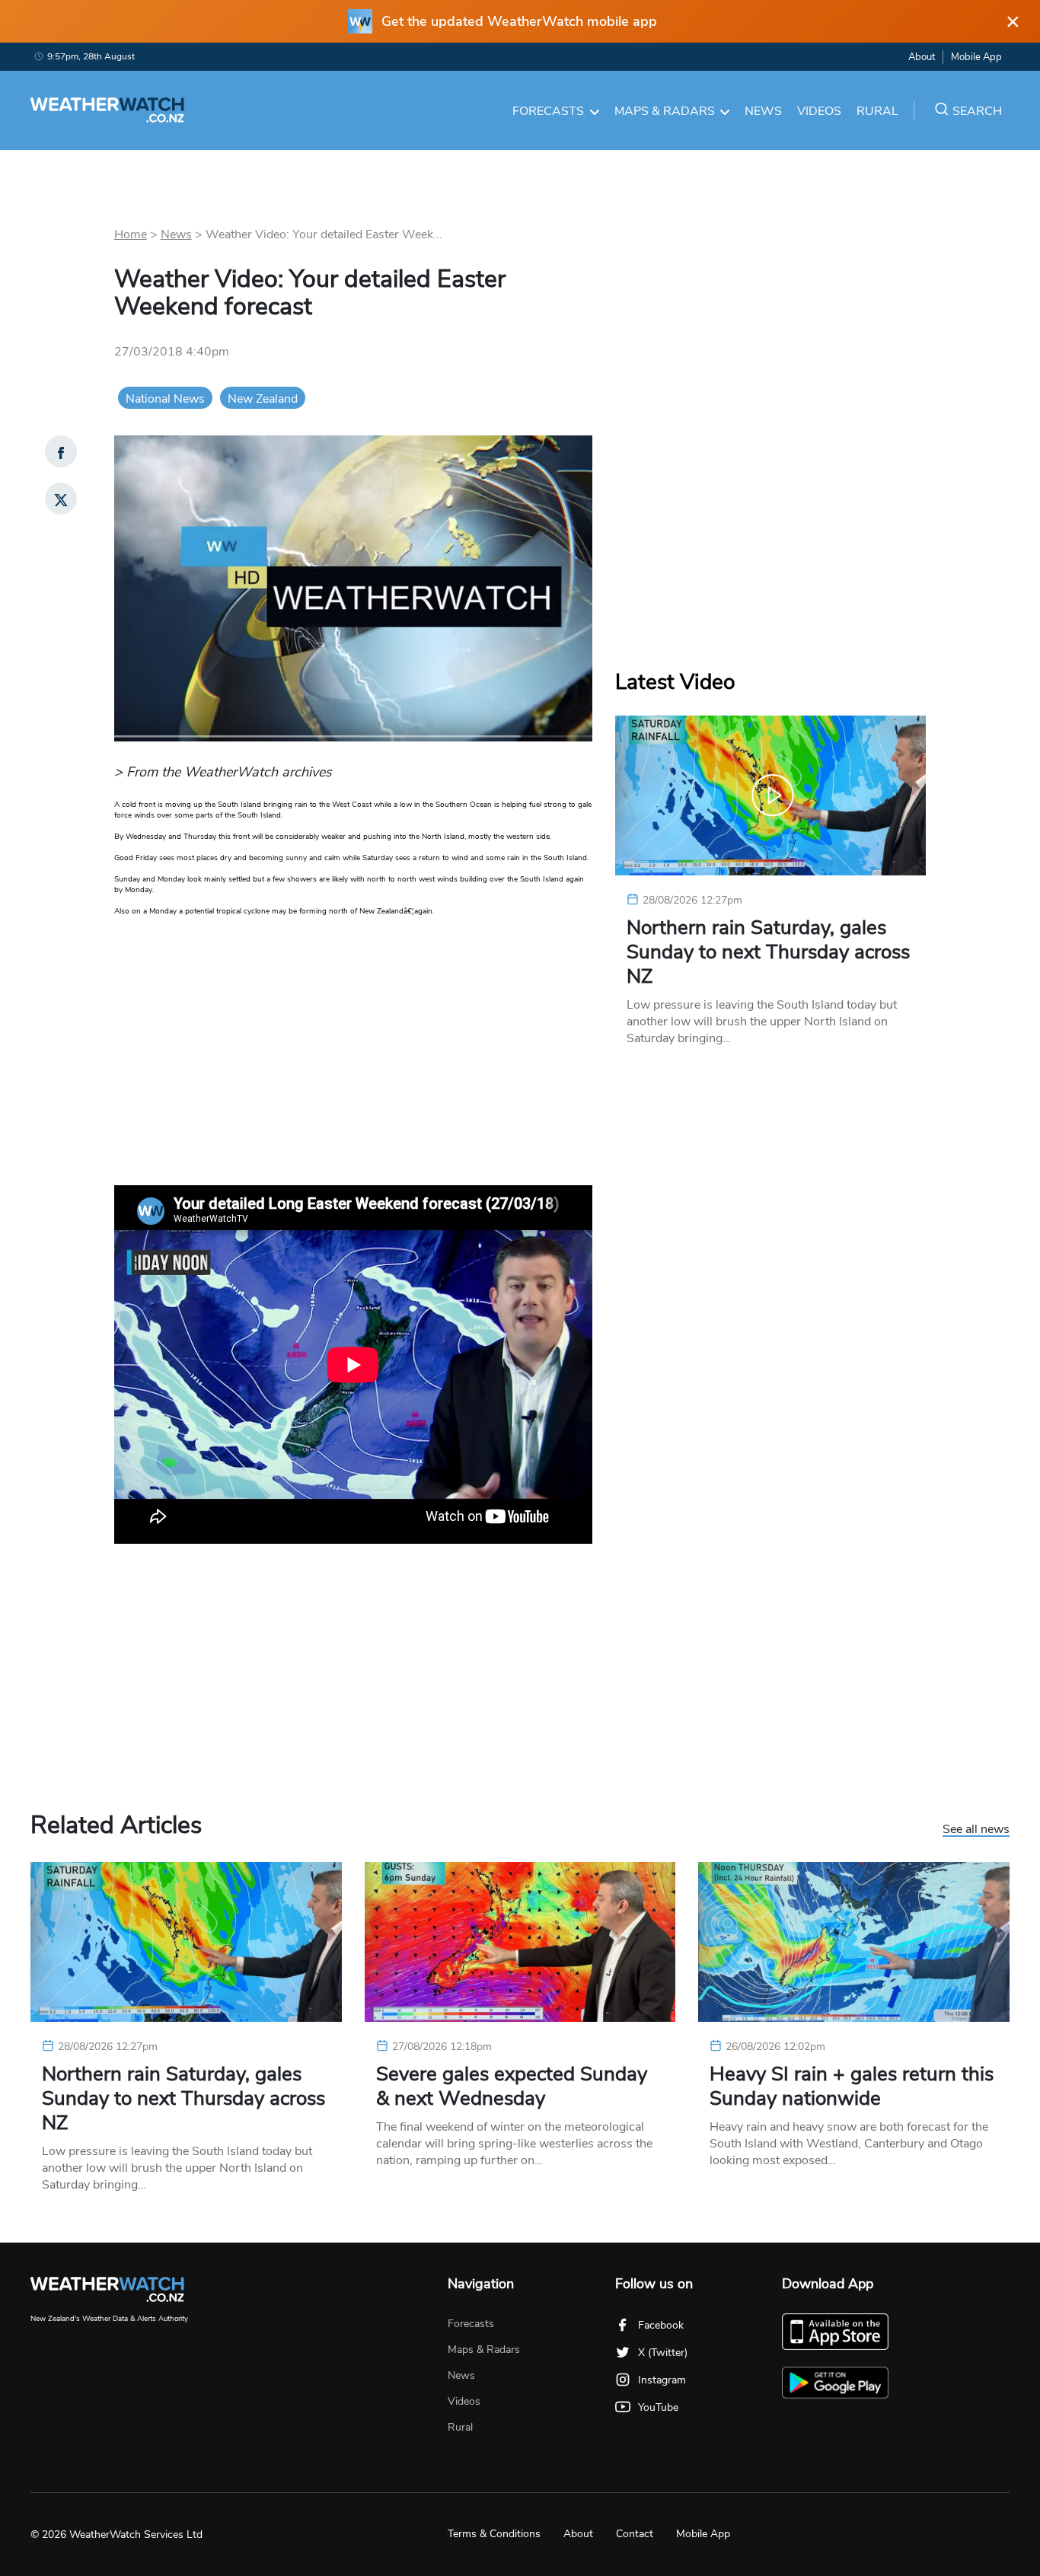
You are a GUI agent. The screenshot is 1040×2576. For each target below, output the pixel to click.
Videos (819, 111)
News (763, 111)
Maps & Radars (665, 111)
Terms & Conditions (494, 2534)
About (922, 57)
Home (131, 234)
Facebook (661, 2325)
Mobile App (976, 57)
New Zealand (263, 399)
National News (165, 399)
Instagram (662, 2380)
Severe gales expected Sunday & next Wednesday (512, 2087)
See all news (976, 1830)
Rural (877, 111)
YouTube (658, 2407)
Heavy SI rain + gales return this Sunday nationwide (852, 2087)
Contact (635, 2534)
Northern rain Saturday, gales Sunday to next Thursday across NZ (768, 952)
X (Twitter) (663, 2353)
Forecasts (548, 111)
